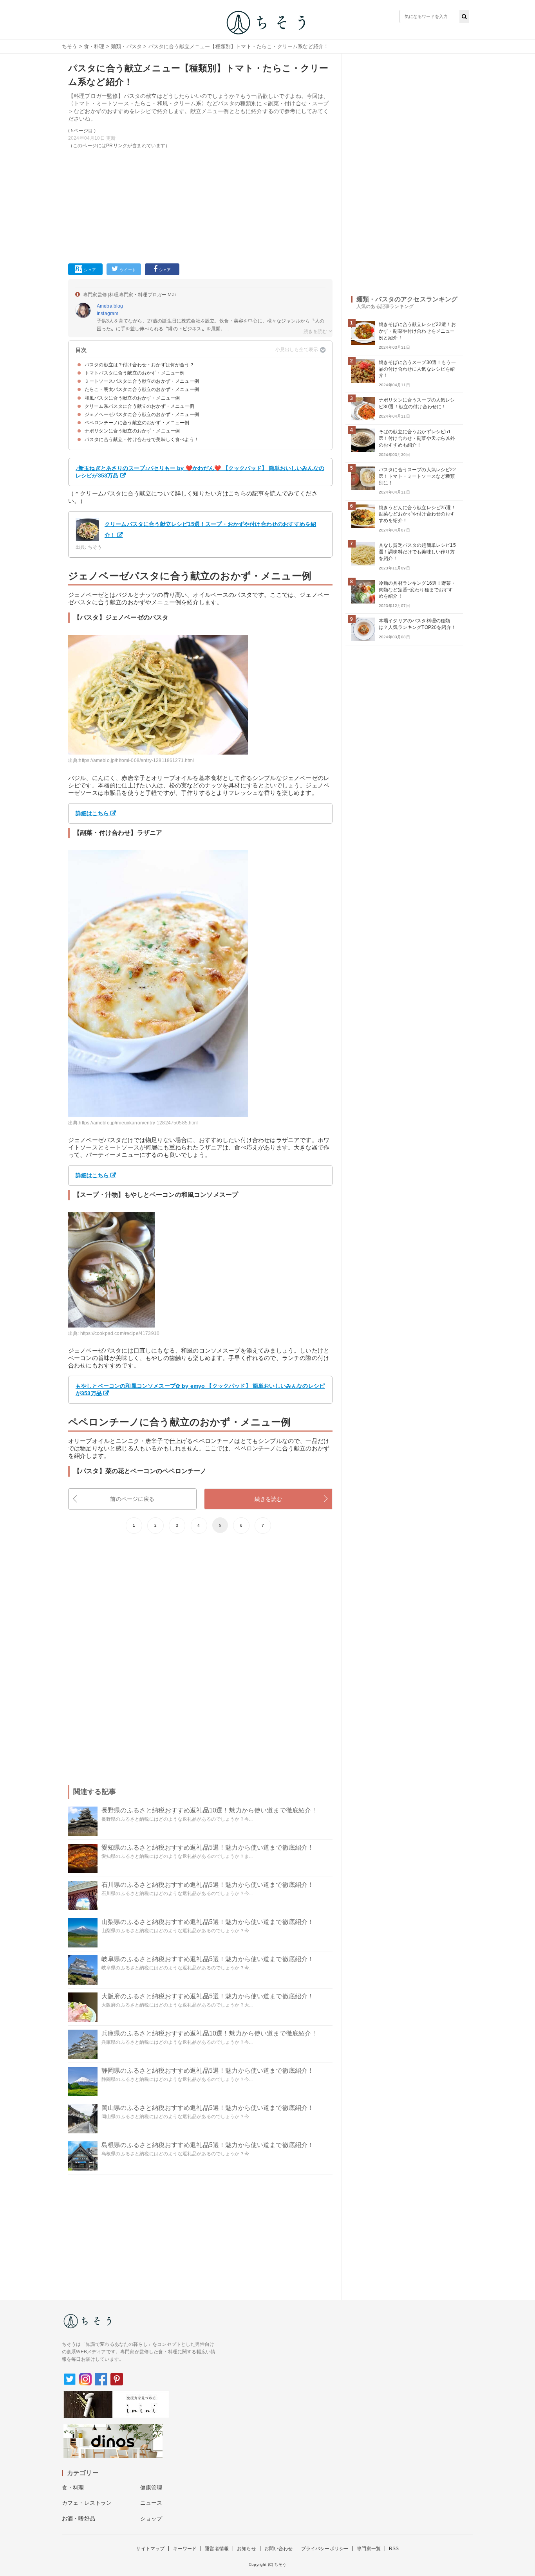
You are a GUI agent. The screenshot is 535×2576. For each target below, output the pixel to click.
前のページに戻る (132, 1499)
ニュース (151, 2503)
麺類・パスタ (126, 46)
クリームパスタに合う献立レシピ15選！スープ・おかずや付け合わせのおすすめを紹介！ (210, 530)
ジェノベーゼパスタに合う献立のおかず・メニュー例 (142, 414)
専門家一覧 (369, 2549)
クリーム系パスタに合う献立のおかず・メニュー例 (139, 406)
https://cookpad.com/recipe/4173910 (120, 1333)
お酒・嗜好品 (79, 2518)
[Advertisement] (200, 205)
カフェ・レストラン (87, 2503)
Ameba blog (110, 306)
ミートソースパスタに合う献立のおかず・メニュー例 (142, 381)
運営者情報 (217, 2549)
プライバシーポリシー (325, 2549)
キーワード (185, 2549)
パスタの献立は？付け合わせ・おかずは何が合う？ (139, 365)
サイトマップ (150, 2549)
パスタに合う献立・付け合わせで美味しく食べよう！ (142, 440)
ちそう (70, 46)
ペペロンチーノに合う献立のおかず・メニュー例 (137, 423)
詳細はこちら (92, 813)
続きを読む (268, 1499)
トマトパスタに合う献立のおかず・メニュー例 (135, 373)
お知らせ (247, 2549)
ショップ (151, 2518)
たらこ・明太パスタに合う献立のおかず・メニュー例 (142, 389)
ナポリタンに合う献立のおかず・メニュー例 (132, 431)
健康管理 (151, 2488)
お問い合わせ (279, 2549)
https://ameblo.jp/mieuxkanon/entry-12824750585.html (138, 1123)
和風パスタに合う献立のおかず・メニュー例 (132, 398)
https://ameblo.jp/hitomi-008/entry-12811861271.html (136, 760)
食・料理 (94, 46)
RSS (394, 2549)
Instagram (108, 313)
